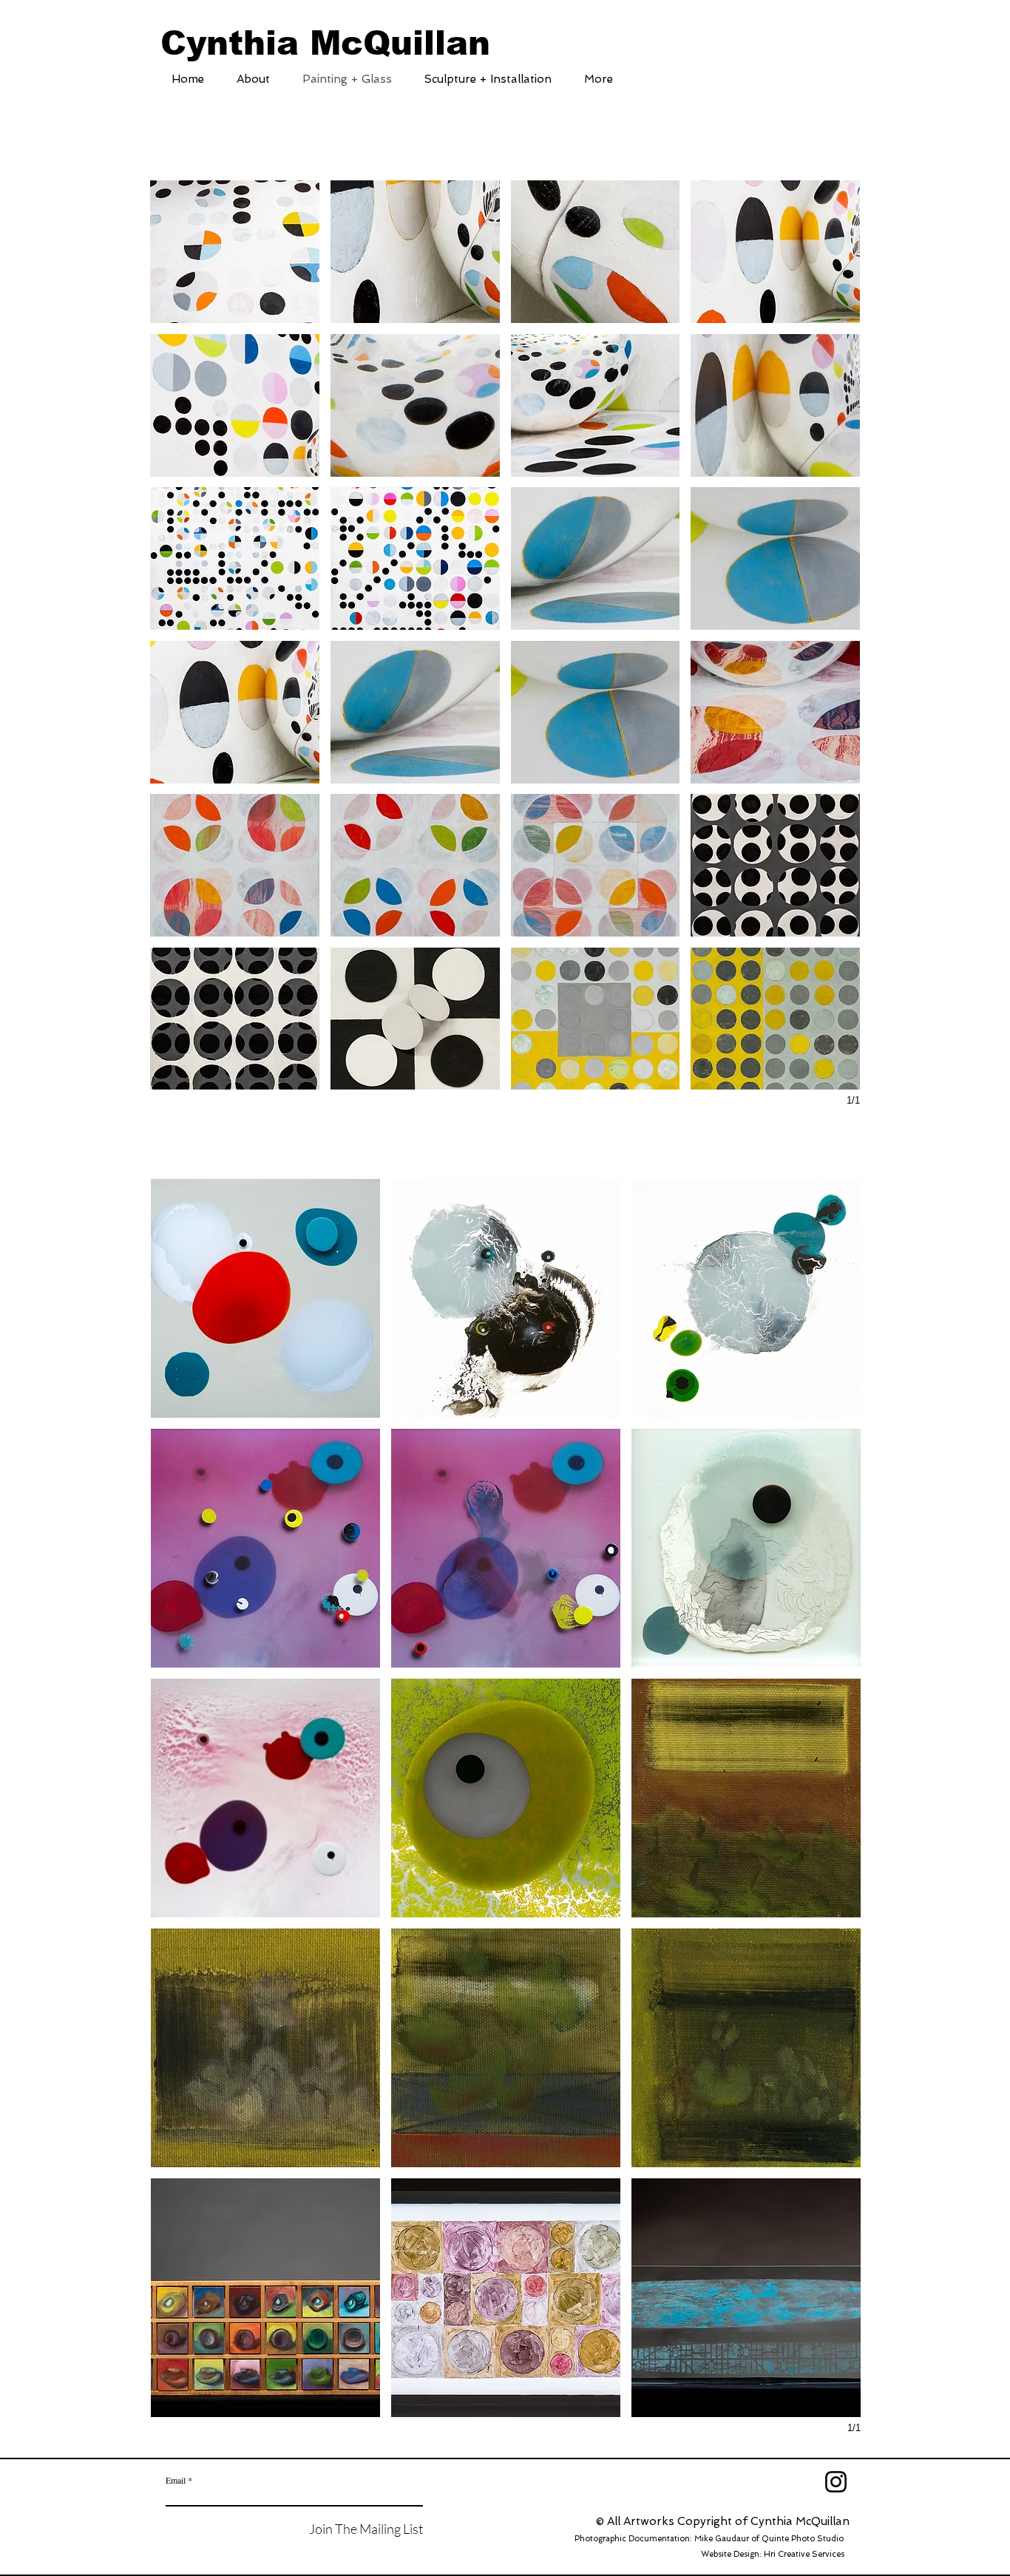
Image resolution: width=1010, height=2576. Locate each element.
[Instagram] (836, 2482)
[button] (235, 252)
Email (176, 2480)
